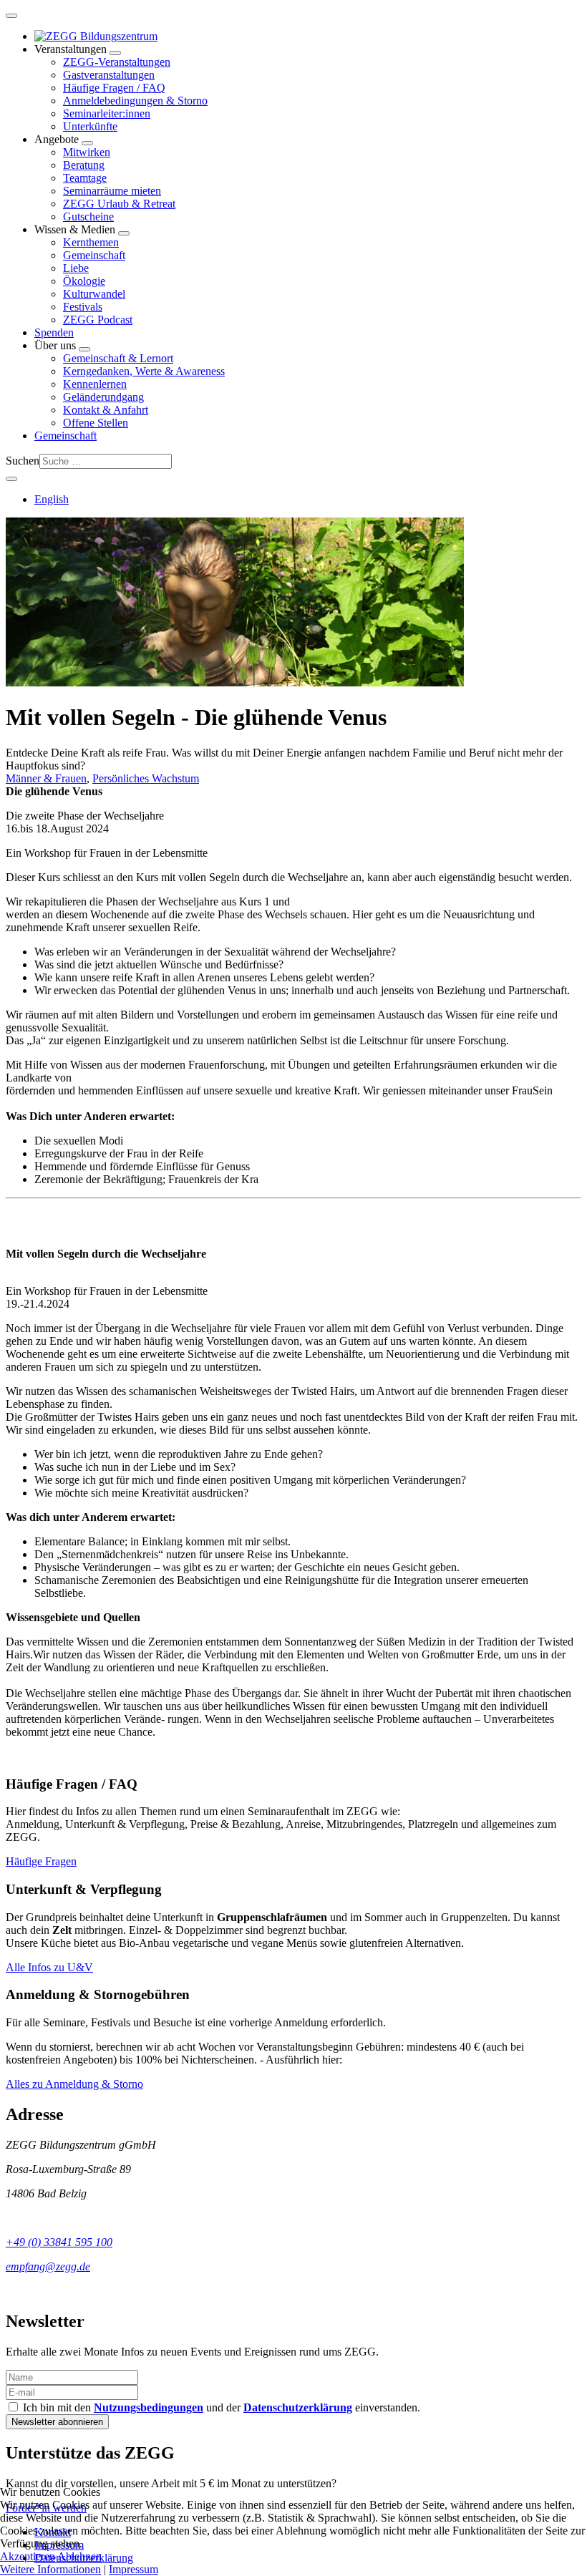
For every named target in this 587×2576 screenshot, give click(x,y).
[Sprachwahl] (11, 479)
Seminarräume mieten (112, 191)
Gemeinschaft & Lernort (118, 358)
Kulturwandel (94, 294)
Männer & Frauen (46, 778)
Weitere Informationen (50, 2569)
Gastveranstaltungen (109, 75)
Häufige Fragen (41, 1861)
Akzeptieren (28, 2556)
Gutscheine (88, 217)
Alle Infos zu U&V (49, 1967)
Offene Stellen (96, 423)
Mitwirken (87, 152)
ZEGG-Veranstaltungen (117, 62)
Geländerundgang (103, 397)
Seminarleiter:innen (107, 113)
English (52, 499)
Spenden (54, 332)
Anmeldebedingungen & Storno (135, 101)
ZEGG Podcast (98, 320)
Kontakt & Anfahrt (106, 410)
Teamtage (85, 178)
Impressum (134, 2569)
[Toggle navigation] (11, 16)
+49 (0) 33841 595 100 (59, 2242)
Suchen (23, 461)
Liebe (76, 268)
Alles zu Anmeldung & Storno (74, 2084)
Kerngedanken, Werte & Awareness (144, 371)
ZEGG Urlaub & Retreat (119, 204)
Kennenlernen (95, 384)
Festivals (83, 307)
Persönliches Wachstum (146, 778)
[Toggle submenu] (115, 53)
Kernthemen (91, 242)
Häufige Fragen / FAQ (114, 88)
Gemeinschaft (94, 255)
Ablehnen (79, 2556)
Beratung (84, 165)
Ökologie (84, 281)
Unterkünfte (90, 126)
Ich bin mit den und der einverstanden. (220, 2407)
